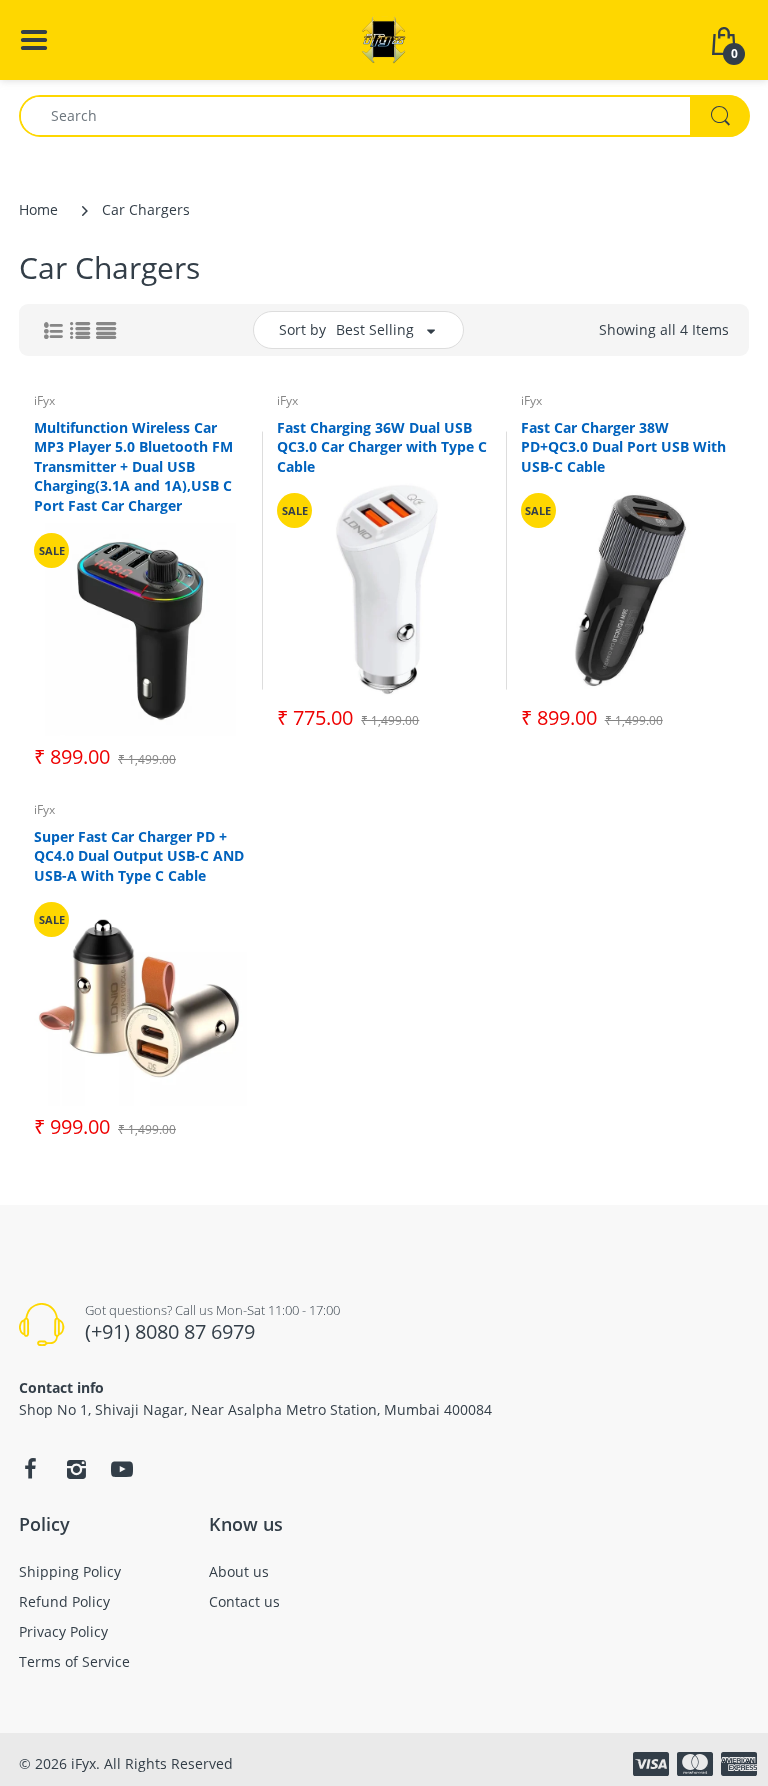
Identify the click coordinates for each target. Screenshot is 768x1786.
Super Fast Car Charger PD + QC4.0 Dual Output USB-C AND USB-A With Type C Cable (139, 856)
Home (38, 209)
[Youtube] (122, 1469)
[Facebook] (30, 1469)
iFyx (44, 400)
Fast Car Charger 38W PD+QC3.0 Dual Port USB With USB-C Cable (623, 447)
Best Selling (375, 329)
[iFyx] (384, 38)
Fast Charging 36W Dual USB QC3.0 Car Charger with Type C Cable (382, 447)
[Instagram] (76, 1469)
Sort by (302, 329)
